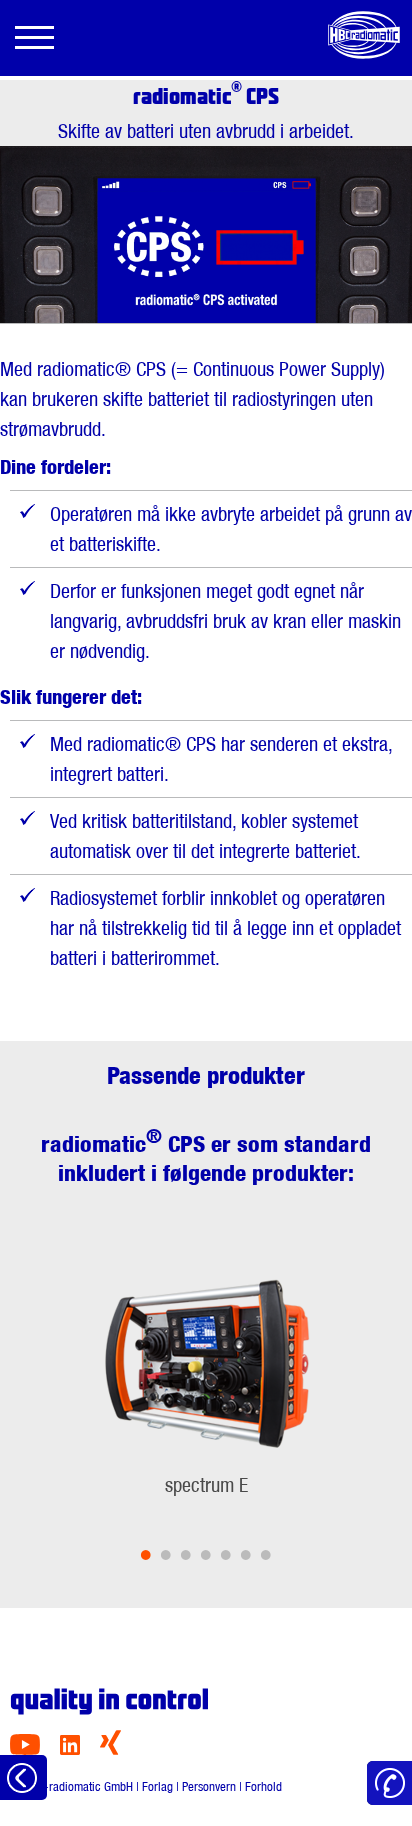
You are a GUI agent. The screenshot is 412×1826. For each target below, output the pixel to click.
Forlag (157, 1786)
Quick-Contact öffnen (389, 1783)
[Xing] (110, 1749)
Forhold (263, 1786)
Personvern (209, 1786)
